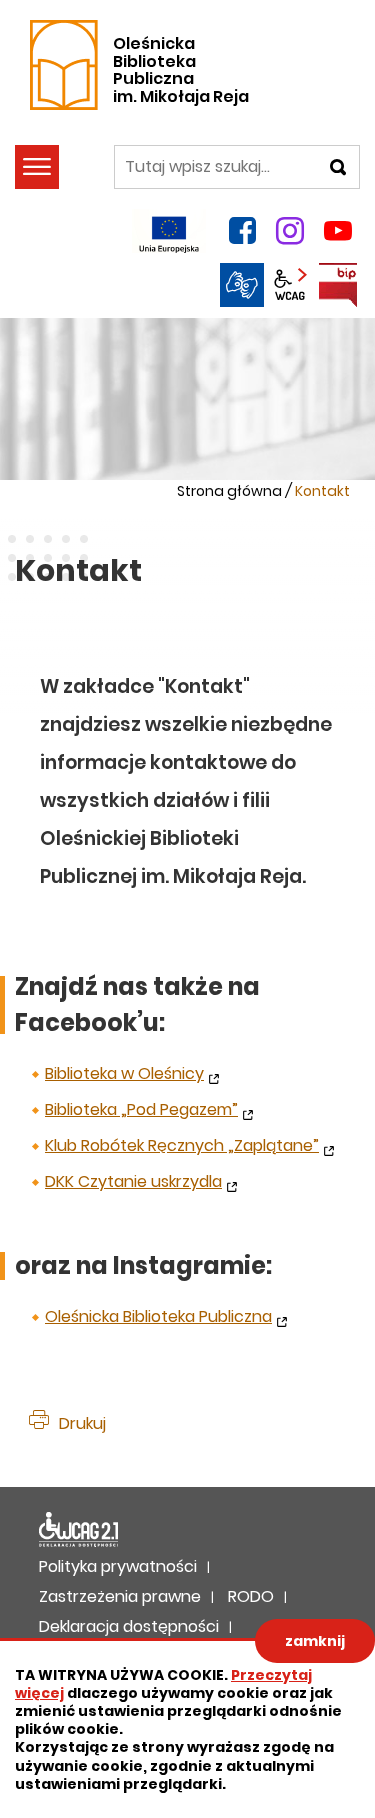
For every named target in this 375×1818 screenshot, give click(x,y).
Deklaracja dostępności (79, 1530)
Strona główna (229, 491)
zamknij (315, 1641)
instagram (290, 231)
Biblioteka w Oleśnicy (124, 1073)
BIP (338, 285)
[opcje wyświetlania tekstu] (290, 285)
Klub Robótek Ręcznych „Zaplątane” (182, 1145)
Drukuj (82, 1423)
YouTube (338, 231)
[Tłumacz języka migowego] (242, 285)
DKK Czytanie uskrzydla (133, 1181)
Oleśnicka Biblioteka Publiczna (158, 1316)
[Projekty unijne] (169, 231)
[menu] (37, 167)
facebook (242, 231)
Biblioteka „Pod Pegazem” (141, 1109)
